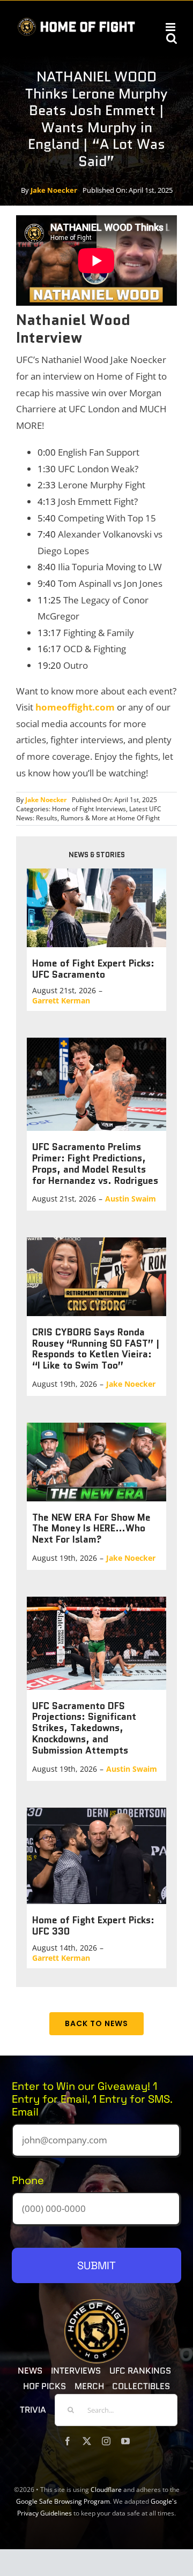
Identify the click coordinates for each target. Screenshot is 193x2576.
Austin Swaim (131, 1199)
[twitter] (87, 2441)
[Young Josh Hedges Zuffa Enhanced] (96, 1042)
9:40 (47, 583)
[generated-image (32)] (96, 1812)
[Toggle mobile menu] (171, 27)
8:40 (47, 567)
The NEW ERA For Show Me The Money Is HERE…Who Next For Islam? (91, 1528)
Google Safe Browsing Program (63, 2501)
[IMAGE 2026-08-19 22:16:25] (96, 1427)
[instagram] (106, 2441)
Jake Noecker (54, 190)
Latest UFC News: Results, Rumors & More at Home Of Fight (89, 813)
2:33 (47, 485)
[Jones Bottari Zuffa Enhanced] (96, 1601)
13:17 (49, 633)
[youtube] (125, 2441)
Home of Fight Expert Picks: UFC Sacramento (93, 969)
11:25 (49, 600)
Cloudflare (106, 2490)
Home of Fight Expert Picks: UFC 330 (93, 1925)
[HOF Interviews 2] (96, 1242)
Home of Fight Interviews (89, 809)
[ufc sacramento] (96, 873)
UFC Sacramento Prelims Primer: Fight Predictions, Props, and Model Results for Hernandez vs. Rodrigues (95, 1164)
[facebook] (68, 2441)
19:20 (49, 665)
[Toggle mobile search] (172, 38)
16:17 (49, 649)
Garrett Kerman (61, 1000)
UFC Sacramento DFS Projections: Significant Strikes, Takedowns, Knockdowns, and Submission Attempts (84, 1728)
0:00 (47, 452)
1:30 (47, 469)
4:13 (47, 501)
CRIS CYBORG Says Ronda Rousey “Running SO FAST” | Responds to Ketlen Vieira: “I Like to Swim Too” (96, 1349)
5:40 (47, 518)
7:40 (47, 534)
